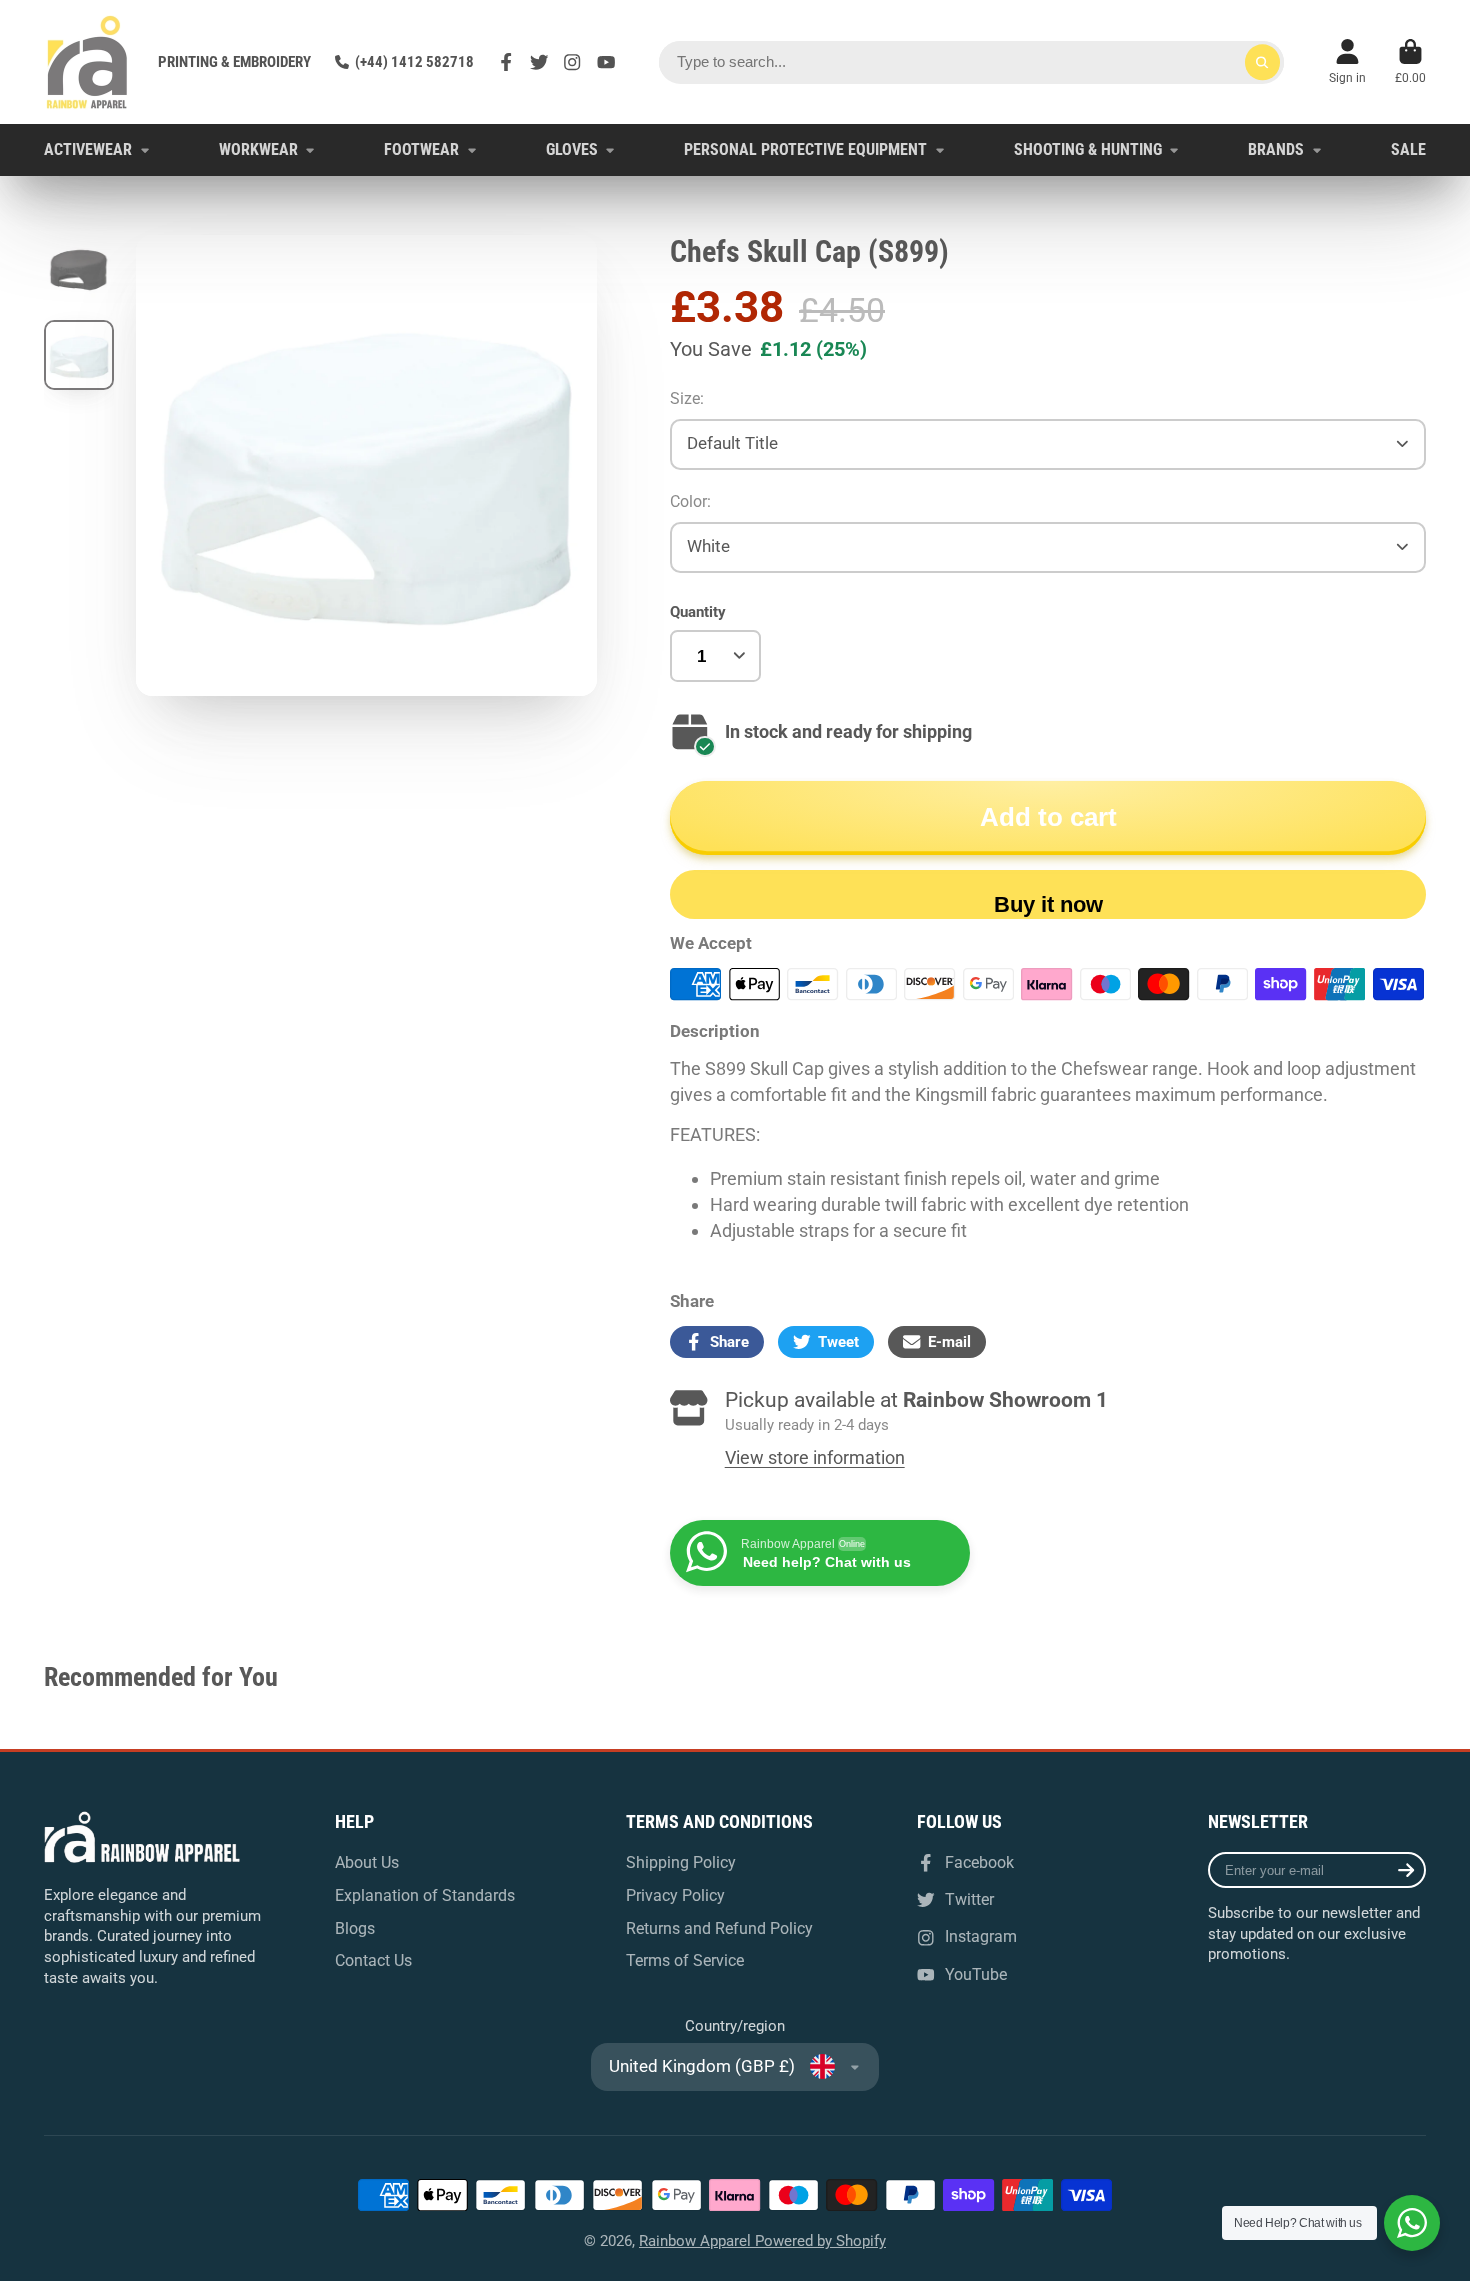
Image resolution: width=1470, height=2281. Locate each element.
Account (1347, 62)
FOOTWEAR (421, 149)
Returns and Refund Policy (719, 1928)
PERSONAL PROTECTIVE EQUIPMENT (805, 149)
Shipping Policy (681, 1862)
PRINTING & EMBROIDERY (234, 62)
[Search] (1262, 62)
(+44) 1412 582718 (414, 62)
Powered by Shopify (820, 2241)
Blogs (355, 1928)
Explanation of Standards (425, 1895)
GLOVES (572, 149)
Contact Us (373, 1960)
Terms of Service (685, 1960)
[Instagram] (572, 62)
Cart (1410, 62)
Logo (86, 62)
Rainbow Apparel (697, 2241)
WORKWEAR (258, 149)
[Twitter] (539, 62)
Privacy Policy (675, 1895)
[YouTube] (606, 62)
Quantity (698, 612)
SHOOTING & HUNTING (1088, 149)
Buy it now (1048, 904)
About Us (367, 1862)
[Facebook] (506, 62)
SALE (1408, 149)
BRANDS (1276, 149)
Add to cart (1048, 817)
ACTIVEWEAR (88, 149)
